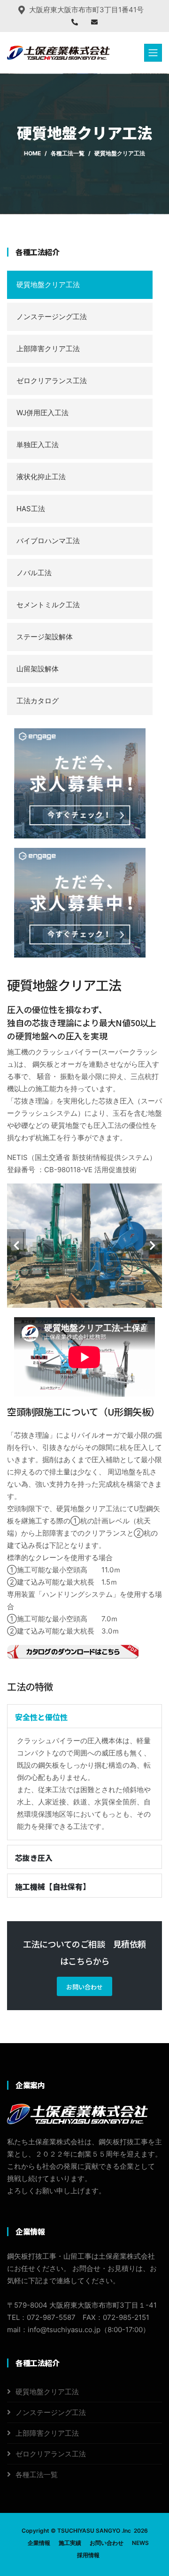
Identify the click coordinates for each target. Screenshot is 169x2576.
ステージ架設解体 (45, 637)
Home (32, 153)
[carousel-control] (16, 1246)
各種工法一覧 (68, 153)
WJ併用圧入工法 (42, 413)
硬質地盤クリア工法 (48, 285)
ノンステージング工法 (52, 317)
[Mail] (94, 22)
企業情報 (39, 2543)
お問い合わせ (84, 1987)
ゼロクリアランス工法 (52, 381)
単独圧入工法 (38, 445)
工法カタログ (38, 701)
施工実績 (70, 2543)
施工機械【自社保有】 (53, 1886)
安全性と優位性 (41, 1717)
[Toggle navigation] (153, 53)
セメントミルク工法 (48, 605)
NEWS (140, 2543)
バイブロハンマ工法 (48, 541)
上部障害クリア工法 (48, 349)
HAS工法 (31, 509)
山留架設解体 (38, 669)
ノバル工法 (34, 573)
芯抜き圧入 (34, 1858)
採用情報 (88, 2555)
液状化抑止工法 (41, 477)
